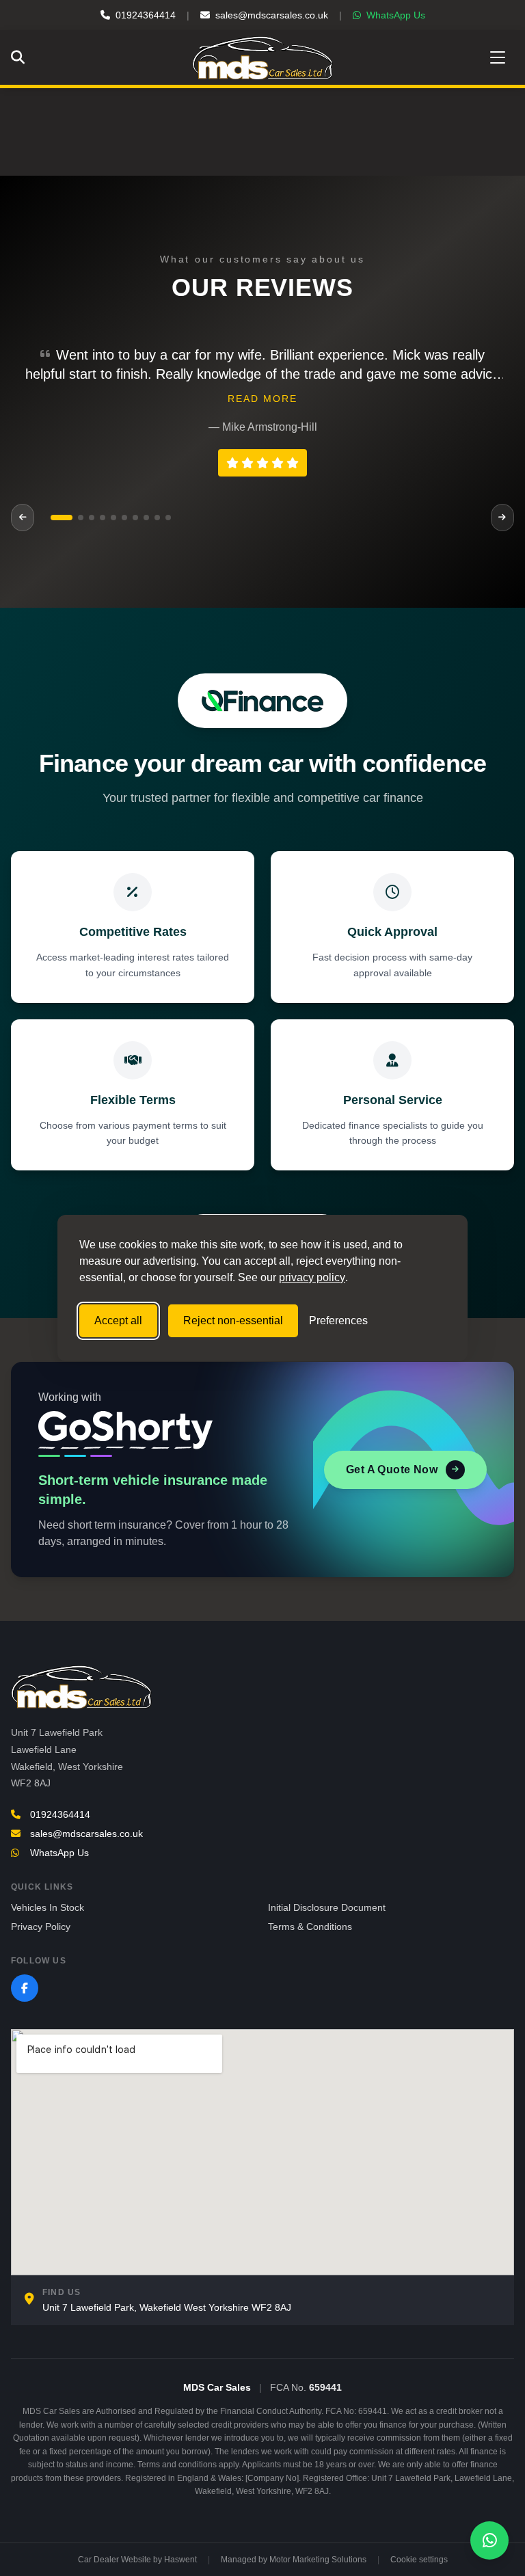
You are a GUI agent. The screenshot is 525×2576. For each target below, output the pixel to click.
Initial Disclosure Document (327, 1907)
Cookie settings (419, 2560)
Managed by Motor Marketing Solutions (294, 2560)
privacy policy (312, 1277)
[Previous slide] (23, 518)
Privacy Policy (41, 1927)
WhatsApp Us (396, 15)
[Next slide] (502, 518)
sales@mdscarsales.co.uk (272, 15)
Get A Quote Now (392, 1470)
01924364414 (146, 15)
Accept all (118, 1320)
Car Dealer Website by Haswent (137, 2560)
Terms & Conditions (310, 1927)
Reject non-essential (233, 1320)
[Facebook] (25, 1988)
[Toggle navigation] (498, 57)
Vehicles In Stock (48, 1907)
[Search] (21, 57)
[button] (53, 518)
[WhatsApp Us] (489, 2540)
